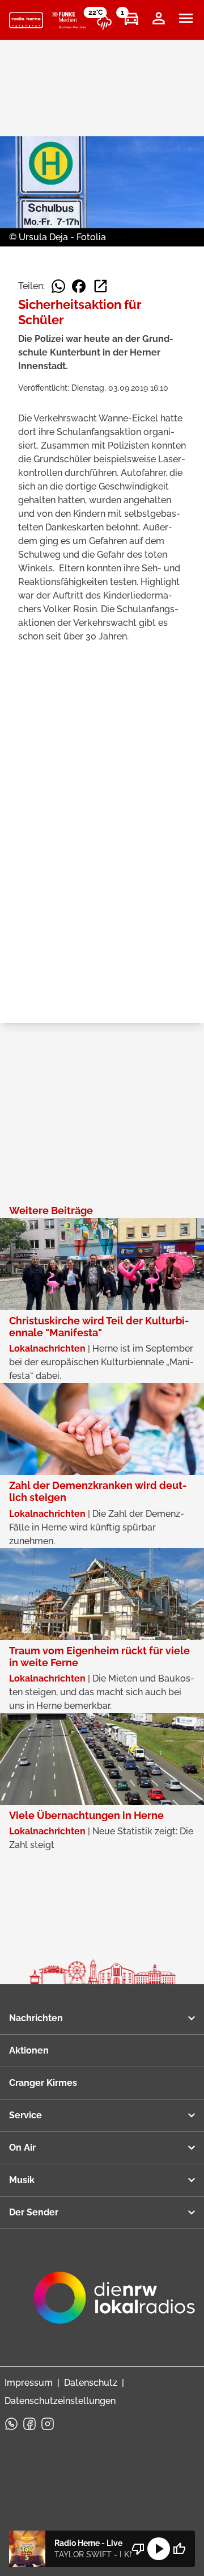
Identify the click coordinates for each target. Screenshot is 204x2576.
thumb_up (179, 2549)
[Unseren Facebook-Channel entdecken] (29, 2424)
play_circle (159, 2549)
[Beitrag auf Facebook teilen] (79, 286)
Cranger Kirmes (43, 2083)
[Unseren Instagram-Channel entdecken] (48, 2424)
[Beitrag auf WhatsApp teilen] (58, 286)
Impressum (29, 2383)
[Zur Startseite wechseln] (26, 20)
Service (25, 2115)
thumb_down (138, 2549)
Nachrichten (36, 2018)
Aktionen (29, 2050)
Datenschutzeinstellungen (60, 2401)
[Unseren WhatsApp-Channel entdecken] (11, 2424)
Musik (22, 2180)
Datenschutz (91, 2383)
